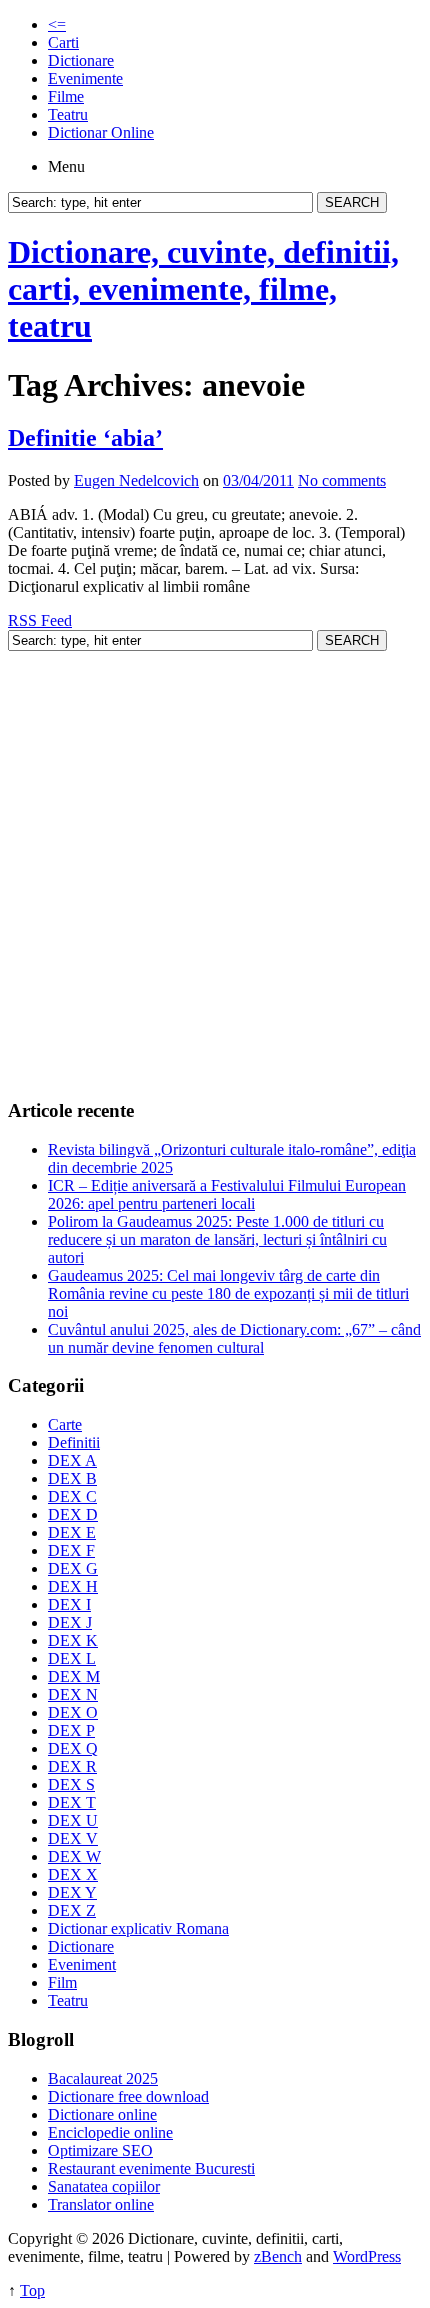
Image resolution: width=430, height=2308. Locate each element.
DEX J (70, 1622)
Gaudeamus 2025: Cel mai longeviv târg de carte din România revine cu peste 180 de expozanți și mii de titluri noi (228, 1293)
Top (32, 2290)
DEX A (72, 1460)
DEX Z (72, 1910)
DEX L (72, 1658)
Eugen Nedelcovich (136, 480)
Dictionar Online (101, 132)
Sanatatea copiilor (104, 2186)
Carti (63, 42)
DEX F (71, 1550)
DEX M (74, 1676)
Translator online (101, 2204)
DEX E (72, 1532)
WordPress (367, 2256)
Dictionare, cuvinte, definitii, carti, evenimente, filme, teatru (203, 289)
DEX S (71, 1784)
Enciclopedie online (110, 2132)
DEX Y (72, 1892)
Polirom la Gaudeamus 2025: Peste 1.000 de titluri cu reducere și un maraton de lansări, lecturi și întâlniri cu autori (217, 1239)
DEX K (73, 1640)
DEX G (73, 1568)
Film (62, 1982)
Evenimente (85, 78)
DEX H (73, 1586)
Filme (66, 96)
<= (57, 24)
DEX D (73, 1514)
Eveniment (82, 1964)
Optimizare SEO (100, 2150)
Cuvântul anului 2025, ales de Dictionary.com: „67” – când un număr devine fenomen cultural (234, 1338)
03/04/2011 (258, 480)
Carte (65, 1424)
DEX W (74, 1856)
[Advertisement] (215, 866)
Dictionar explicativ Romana (138, 1928)
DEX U (73, 1820)
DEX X (73, 1874)
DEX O (73, 1712)
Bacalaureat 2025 (103, 2078)
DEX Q (73, 1748)
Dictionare (81, 60)
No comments (342, 480)
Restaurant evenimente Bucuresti (151, 2168)
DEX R (72, 1766)
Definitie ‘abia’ (85, 438)
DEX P (71, 1730)
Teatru (68, 114)
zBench (278, 2256)
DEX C (72, 1496)
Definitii (74, 1442)
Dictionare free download (128, 2096)
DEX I (69, 1604)
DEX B (72, 1478)
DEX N (73, 1694)
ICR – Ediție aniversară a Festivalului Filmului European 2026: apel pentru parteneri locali (227, 1194)
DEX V (73, 1838)
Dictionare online (102, 2114)
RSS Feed (40, 620)
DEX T (72, 1802)
